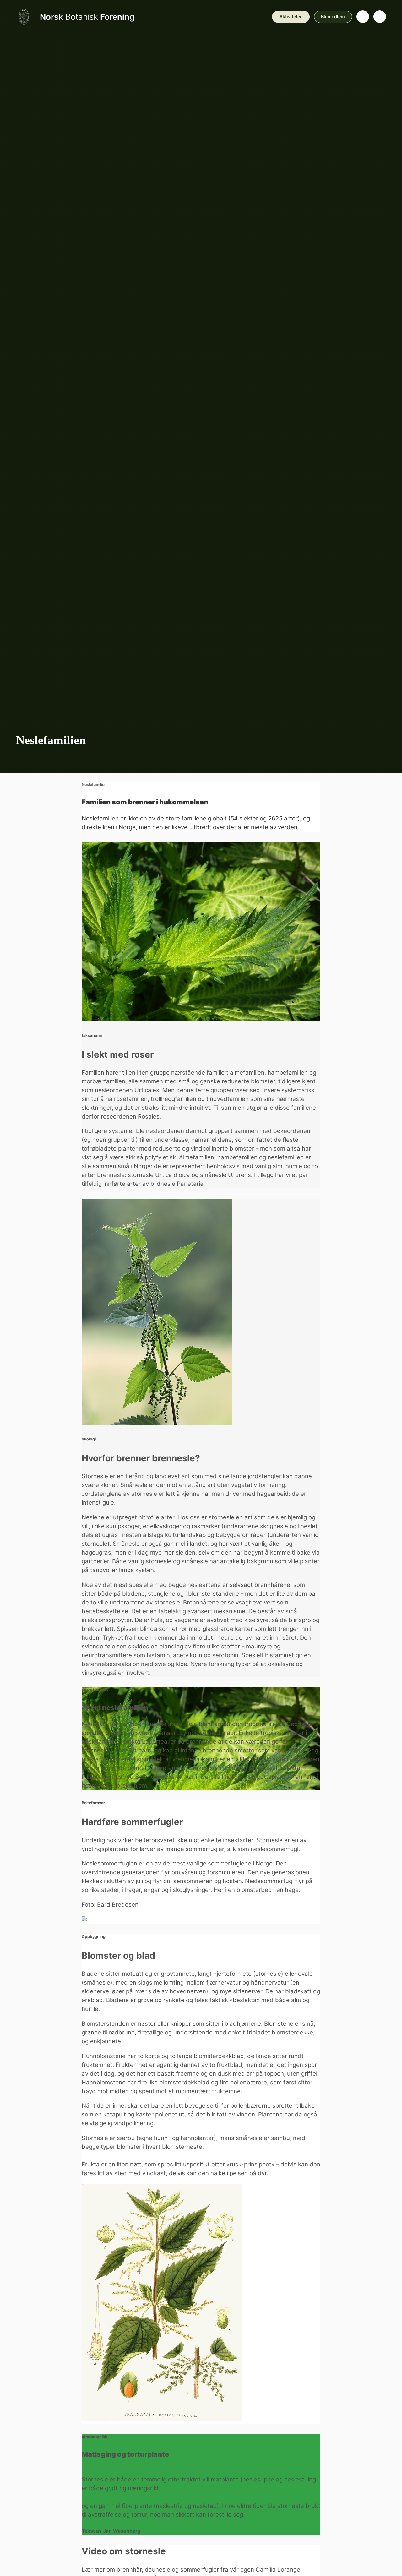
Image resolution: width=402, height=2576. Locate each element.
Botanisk (87, 17)
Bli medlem (333, 16)
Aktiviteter (291, 16)
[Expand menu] (380, 17)
